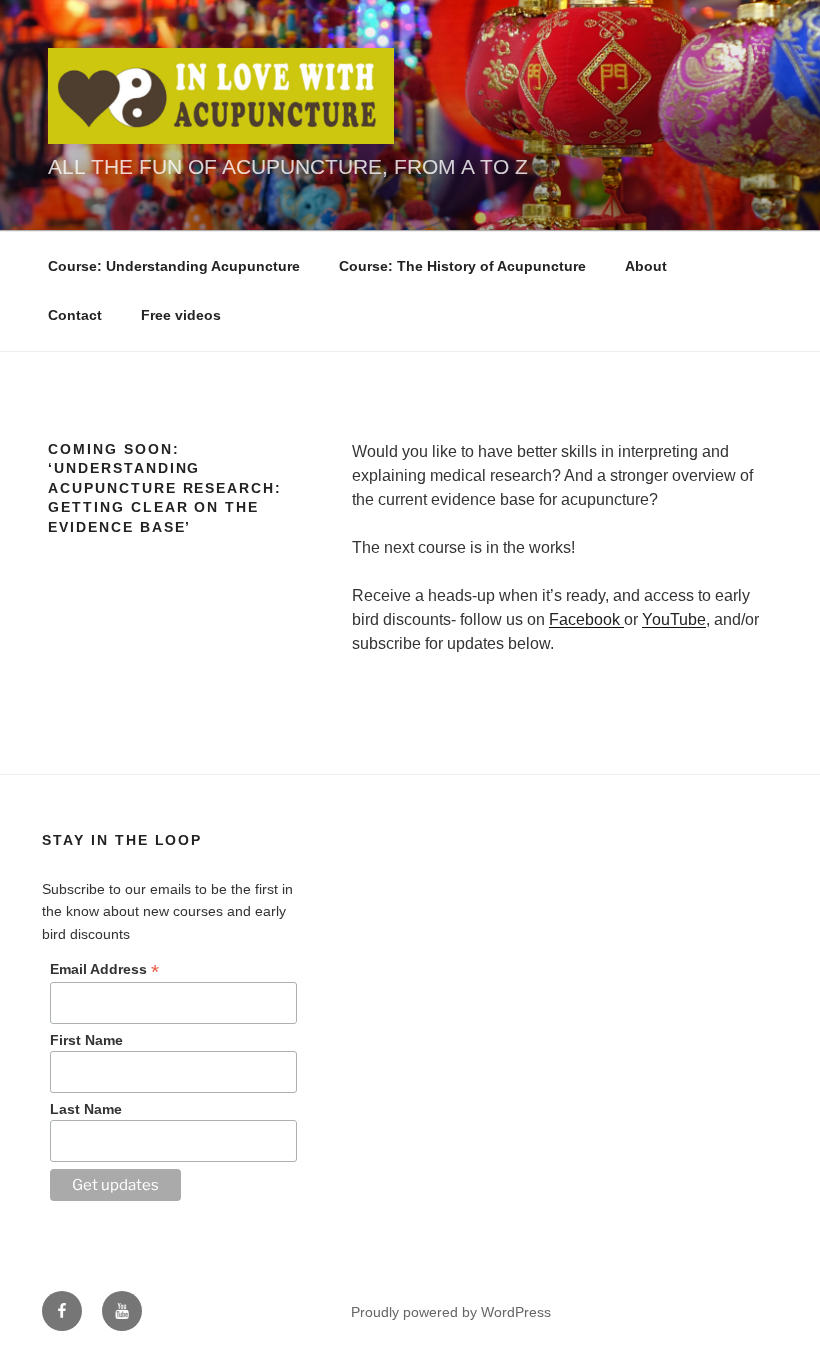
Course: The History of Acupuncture (462, 266)
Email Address (104, 969)
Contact (75, 315)
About (646, 266)
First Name (86, 1040)
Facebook (586, 619)
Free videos (181, 315)
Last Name (86, 1109)
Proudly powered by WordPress (451, 1312)
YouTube (674, 619)
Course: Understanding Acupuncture (174, 266)
